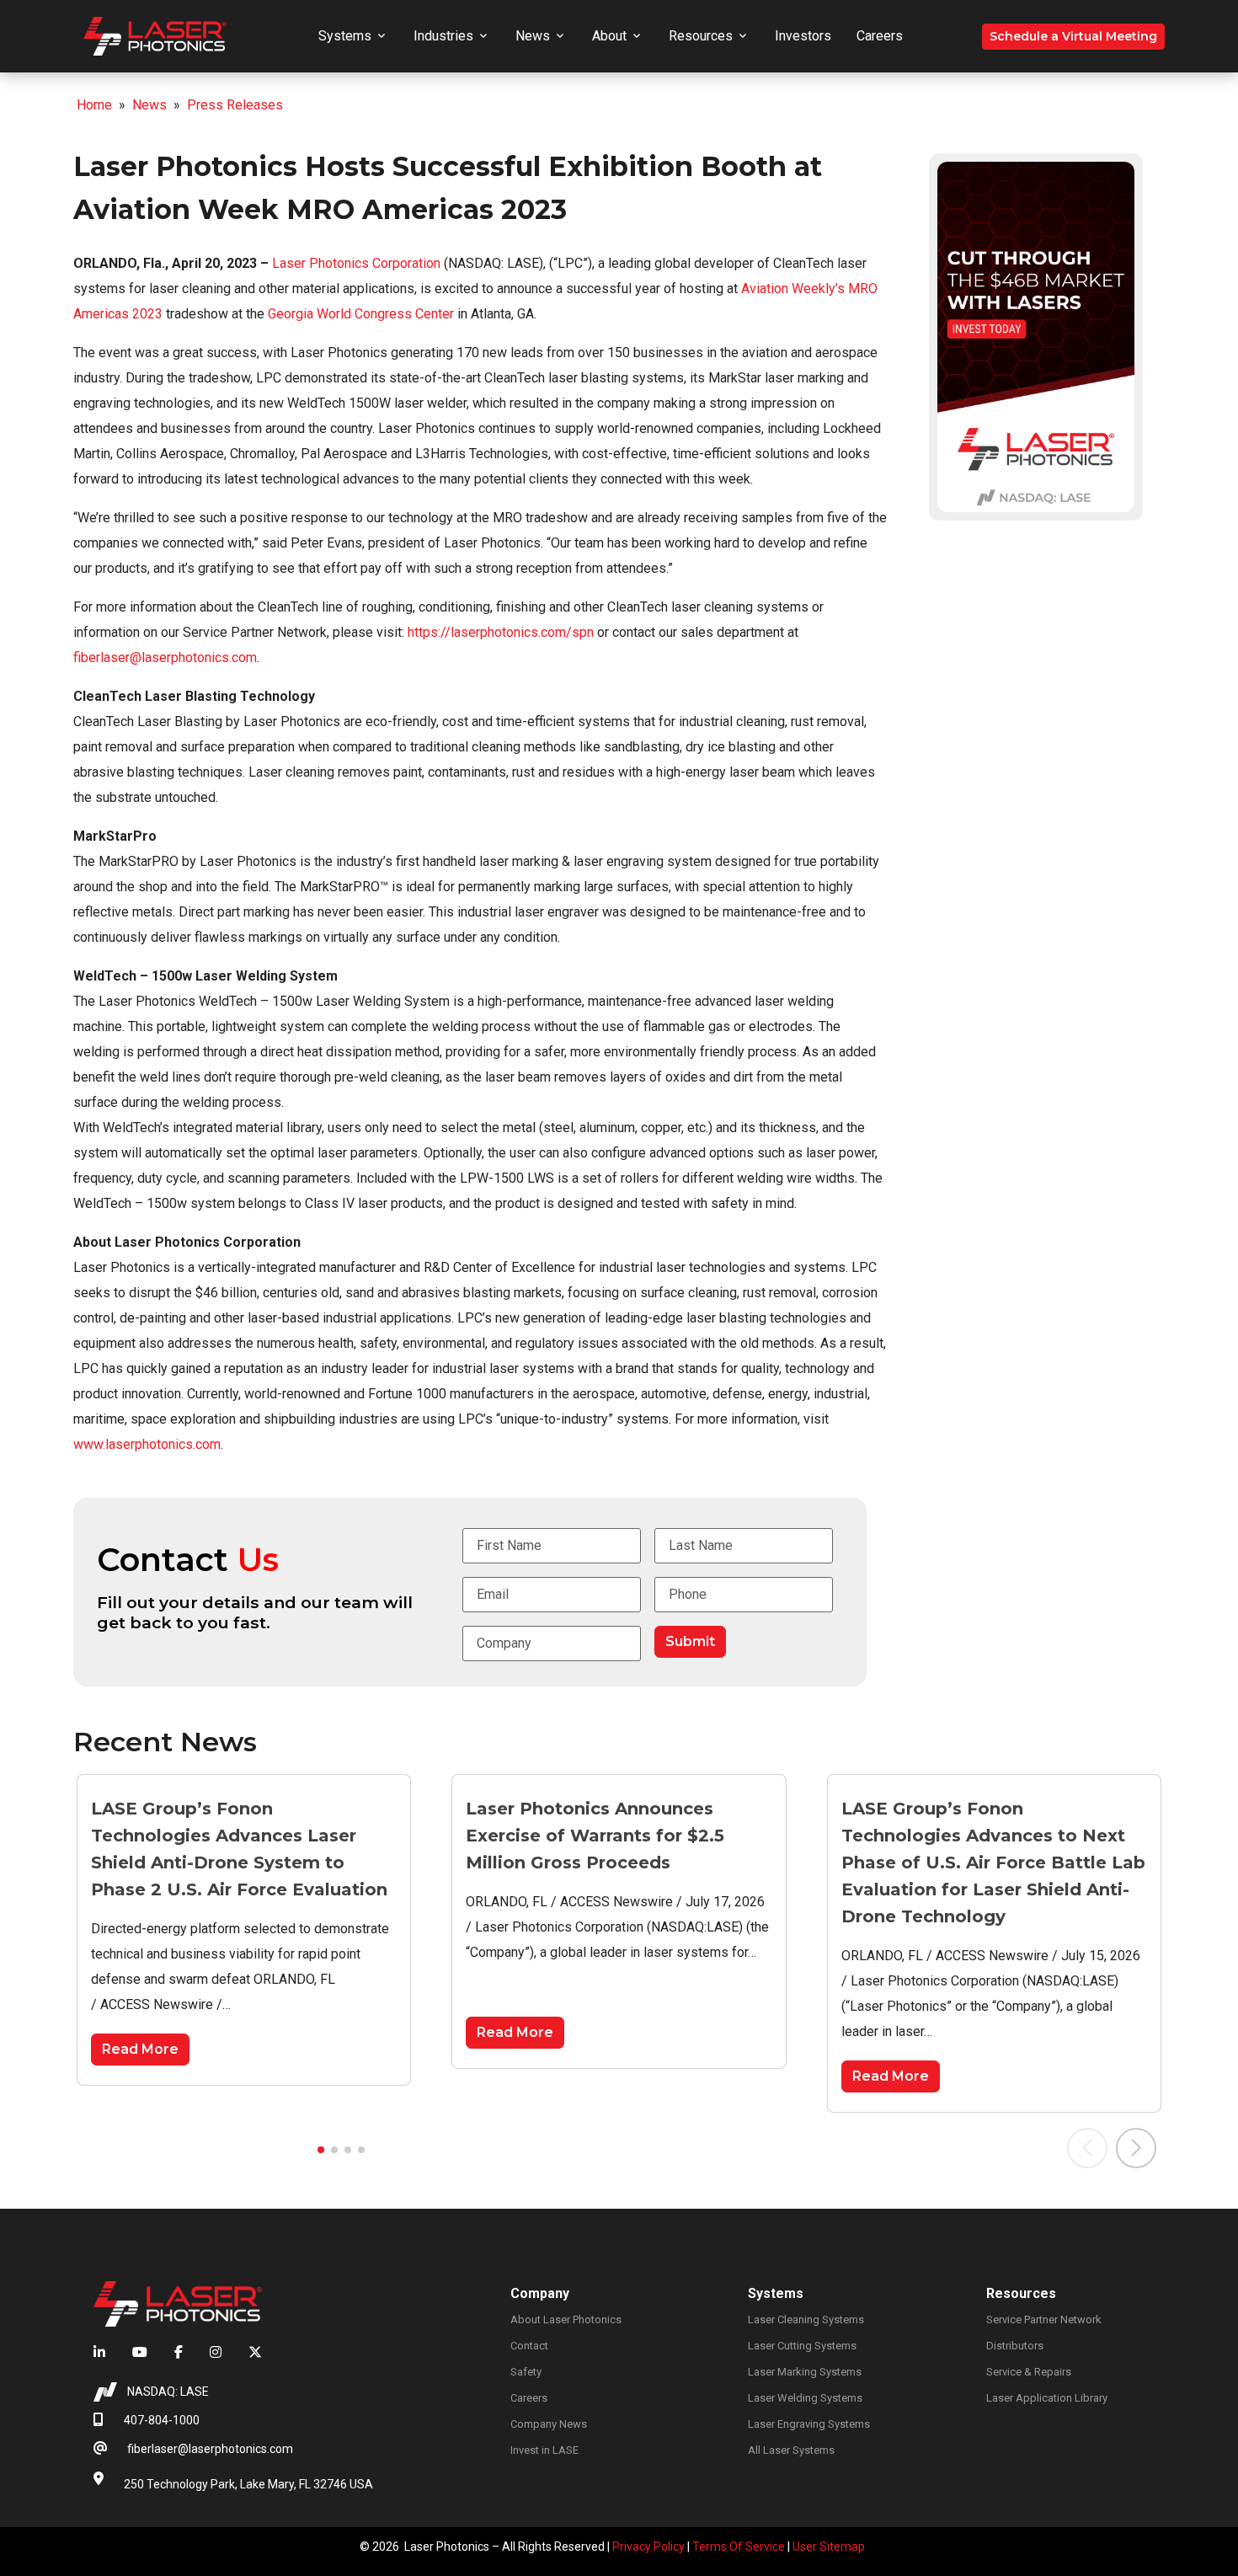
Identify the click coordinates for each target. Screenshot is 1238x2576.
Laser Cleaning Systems (806, 2319)
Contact (529, 2346)
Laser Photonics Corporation (356, 263)
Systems (345, 36)
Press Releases (235, 105)
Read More (140, 2049)
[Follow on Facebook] (179, 2353)
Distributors (1015, 2346)
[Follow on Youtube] (140, 2353)
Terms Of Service (739, 2547)
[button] (321, 2150)
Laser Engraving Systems (809, 2424)
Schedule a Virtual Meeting (1073, 36)
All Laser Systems (791, 2450)
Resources (701, 36)
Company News (549, 2424)
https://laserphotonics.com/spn (501, 632)
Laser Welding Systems (805, 2398)
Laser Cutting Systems (802, 2346)
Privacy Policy (648, 2547)
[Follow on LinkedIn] (106, 2353)
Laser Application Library (1047, 2398)
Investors (803, 36)
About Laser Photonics (566, 2319)
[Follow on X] (248, 2353)
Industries (443, 36)
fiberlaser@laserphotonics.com (165, 657)
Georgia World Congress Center (361, 314)
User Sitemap (829, 2547)
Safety (526, 2372)
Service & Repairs (1029, 2372)
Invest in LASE (544, 2450)
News (533, 36)
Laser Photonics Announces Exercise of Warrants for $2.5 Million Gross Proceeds (595, 1836)
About (609, 36)
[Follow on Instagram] (216, 2353)
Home (94, 105)
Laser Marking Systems (805, 2372)
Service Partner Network (1044, 2319)
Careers (880, 36)
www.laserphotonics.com (147, 1444)
